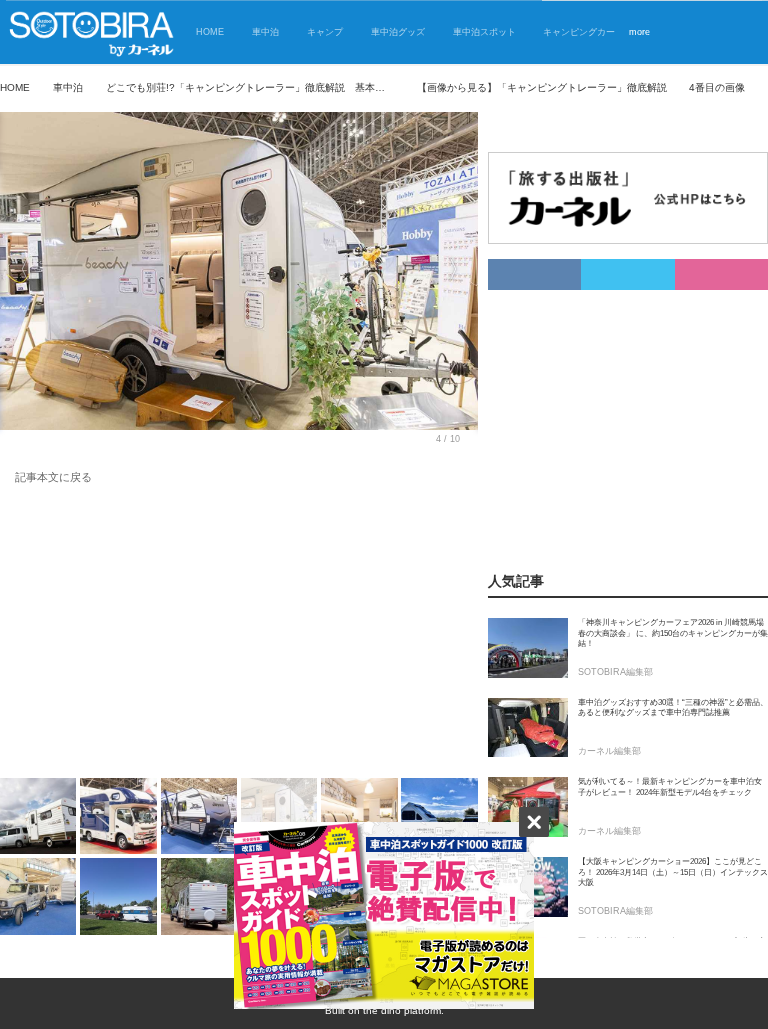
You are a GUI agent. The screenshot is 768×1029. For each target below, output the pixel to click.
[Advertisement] (239, 635)
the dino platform (402, 1010)
